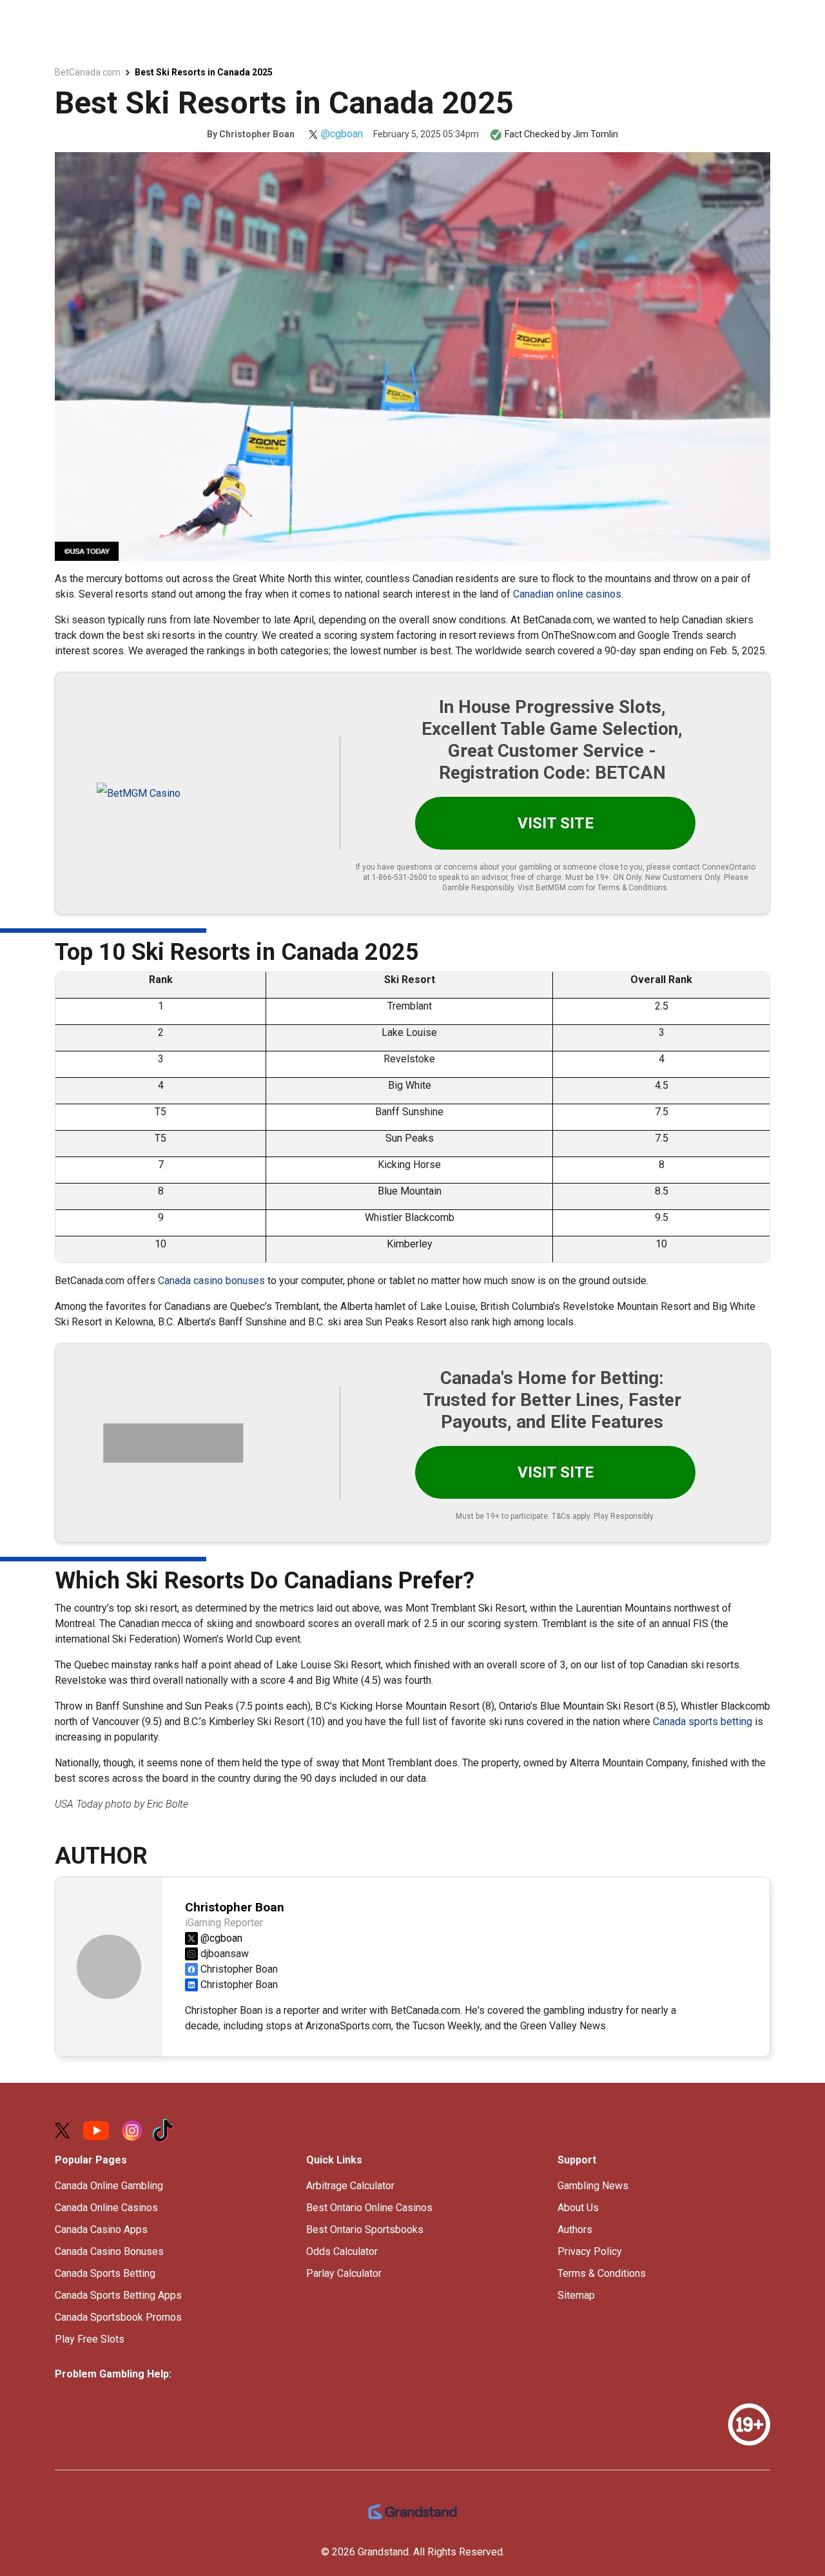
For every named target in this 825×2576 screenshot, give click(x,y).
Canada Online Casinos (106, 2208)
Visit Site (556, 823)
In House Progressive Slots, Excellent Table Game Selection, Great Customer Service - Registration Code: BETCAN (552, 740)
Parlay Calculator (344, 2273)
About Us (578, 2208)
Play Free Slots (90, 2339)
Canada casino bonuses (211, 1281)
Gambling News (593, 2186)
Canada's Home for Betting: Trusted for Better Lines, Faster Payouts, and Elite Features (552, 1400)
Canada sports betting (703, 1722)
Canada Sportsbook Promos (118, 2317)
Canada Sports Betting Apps (118, 2295)
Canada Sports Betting (105, 2273)
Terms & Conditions (602, 2273)
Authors (575, 2230)
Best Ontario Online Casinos (369, 2208)
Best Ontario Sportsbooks (365, 2230)
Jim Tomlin (596, 134)
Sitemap (576, 2295)
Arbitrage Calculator (350, 2186)
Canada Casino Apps (101, 2230)
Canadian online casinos (567, 594)
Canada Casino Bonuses (109, 2251)
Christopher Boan (257, 134)
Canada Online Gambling (109, 2186)
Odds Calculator (342, 2251)
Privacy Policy (590, 2251)
